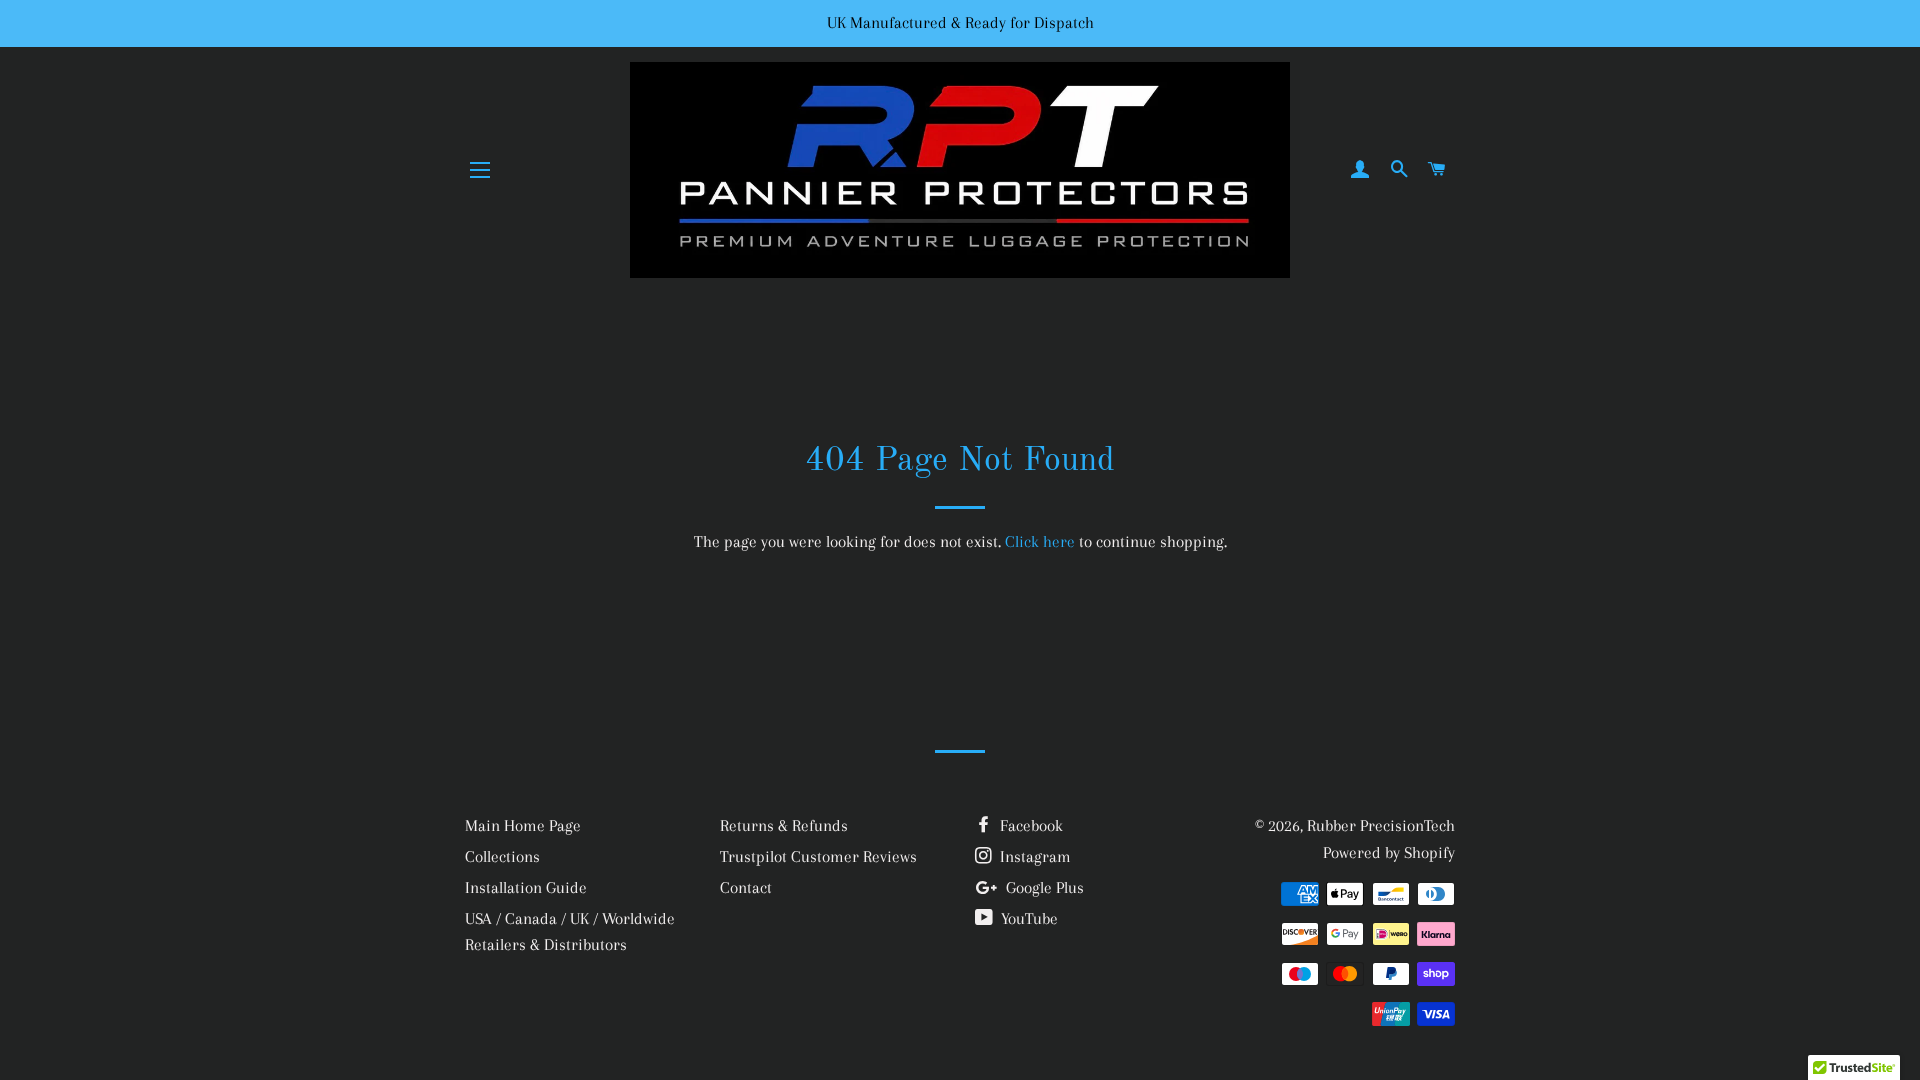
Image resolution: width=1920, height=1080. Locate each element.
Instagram (1033, 856)
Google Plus (1043, 887)
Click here (1040, 541)
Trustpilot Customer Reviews (818, 856)
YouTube (1027, 918)
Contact (746, 887)
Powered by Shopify (1389, 852)
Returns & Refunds (784, 825)
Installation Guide (526, 887)
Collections (502, 856)
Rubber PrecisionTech (1381, 825)
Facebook (1029, 825)
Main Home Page (523, 825)
